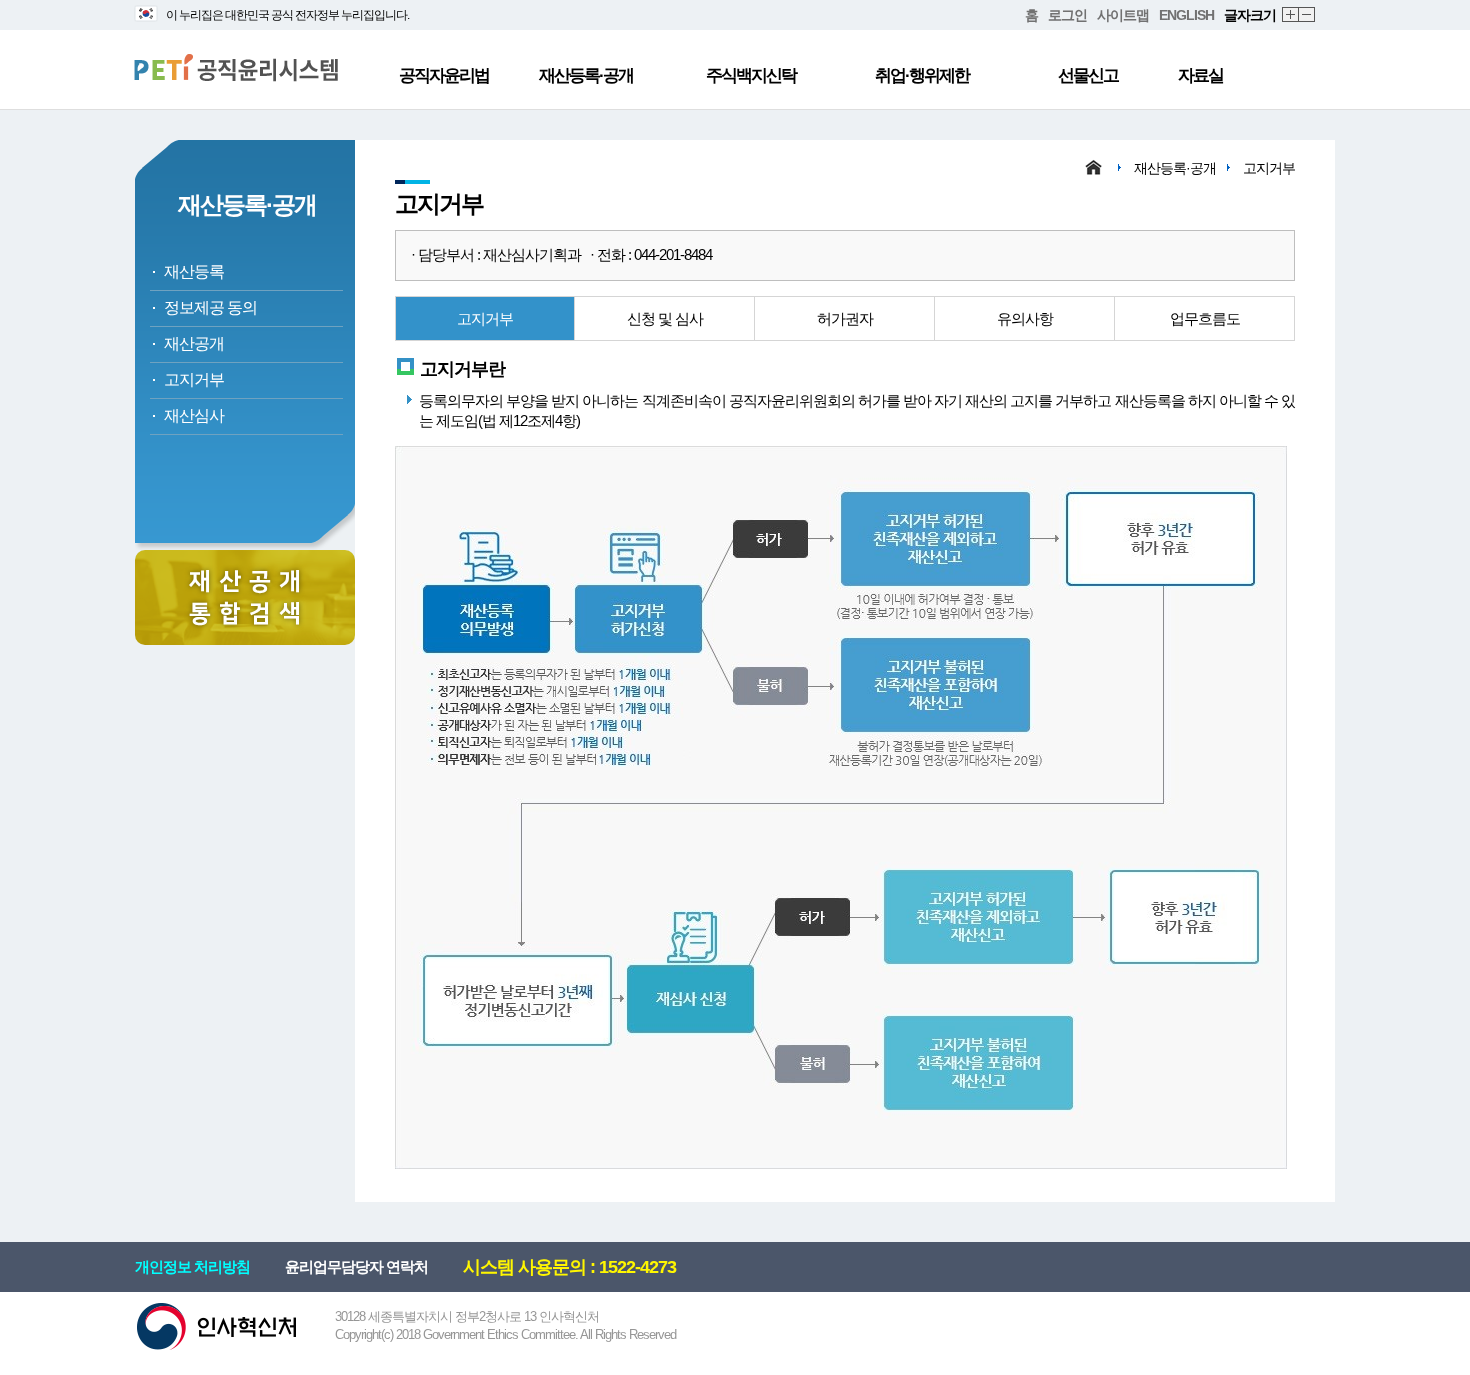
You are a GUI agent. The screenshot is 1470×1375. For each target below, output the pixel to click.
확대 (1291, 15)
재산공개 (194, 343)
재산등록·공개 (586, 75)
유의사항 (1025, 318)
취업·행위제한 (922, 75)
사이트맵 (1123, 15)
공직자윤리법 (444, 75)
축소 (1307, 15)
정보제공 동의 (210, 307)
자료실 (1200, 75)
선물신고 (1088, 75)
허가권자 (845, 318)
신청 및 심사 (665, 318)
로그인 (1067, 15)
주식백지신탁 (751, 75)
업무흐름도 (1205, 318)
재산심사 (194, 415)
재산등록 (194, 271)
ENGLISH (1186, 15)
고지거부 (194, 379)
